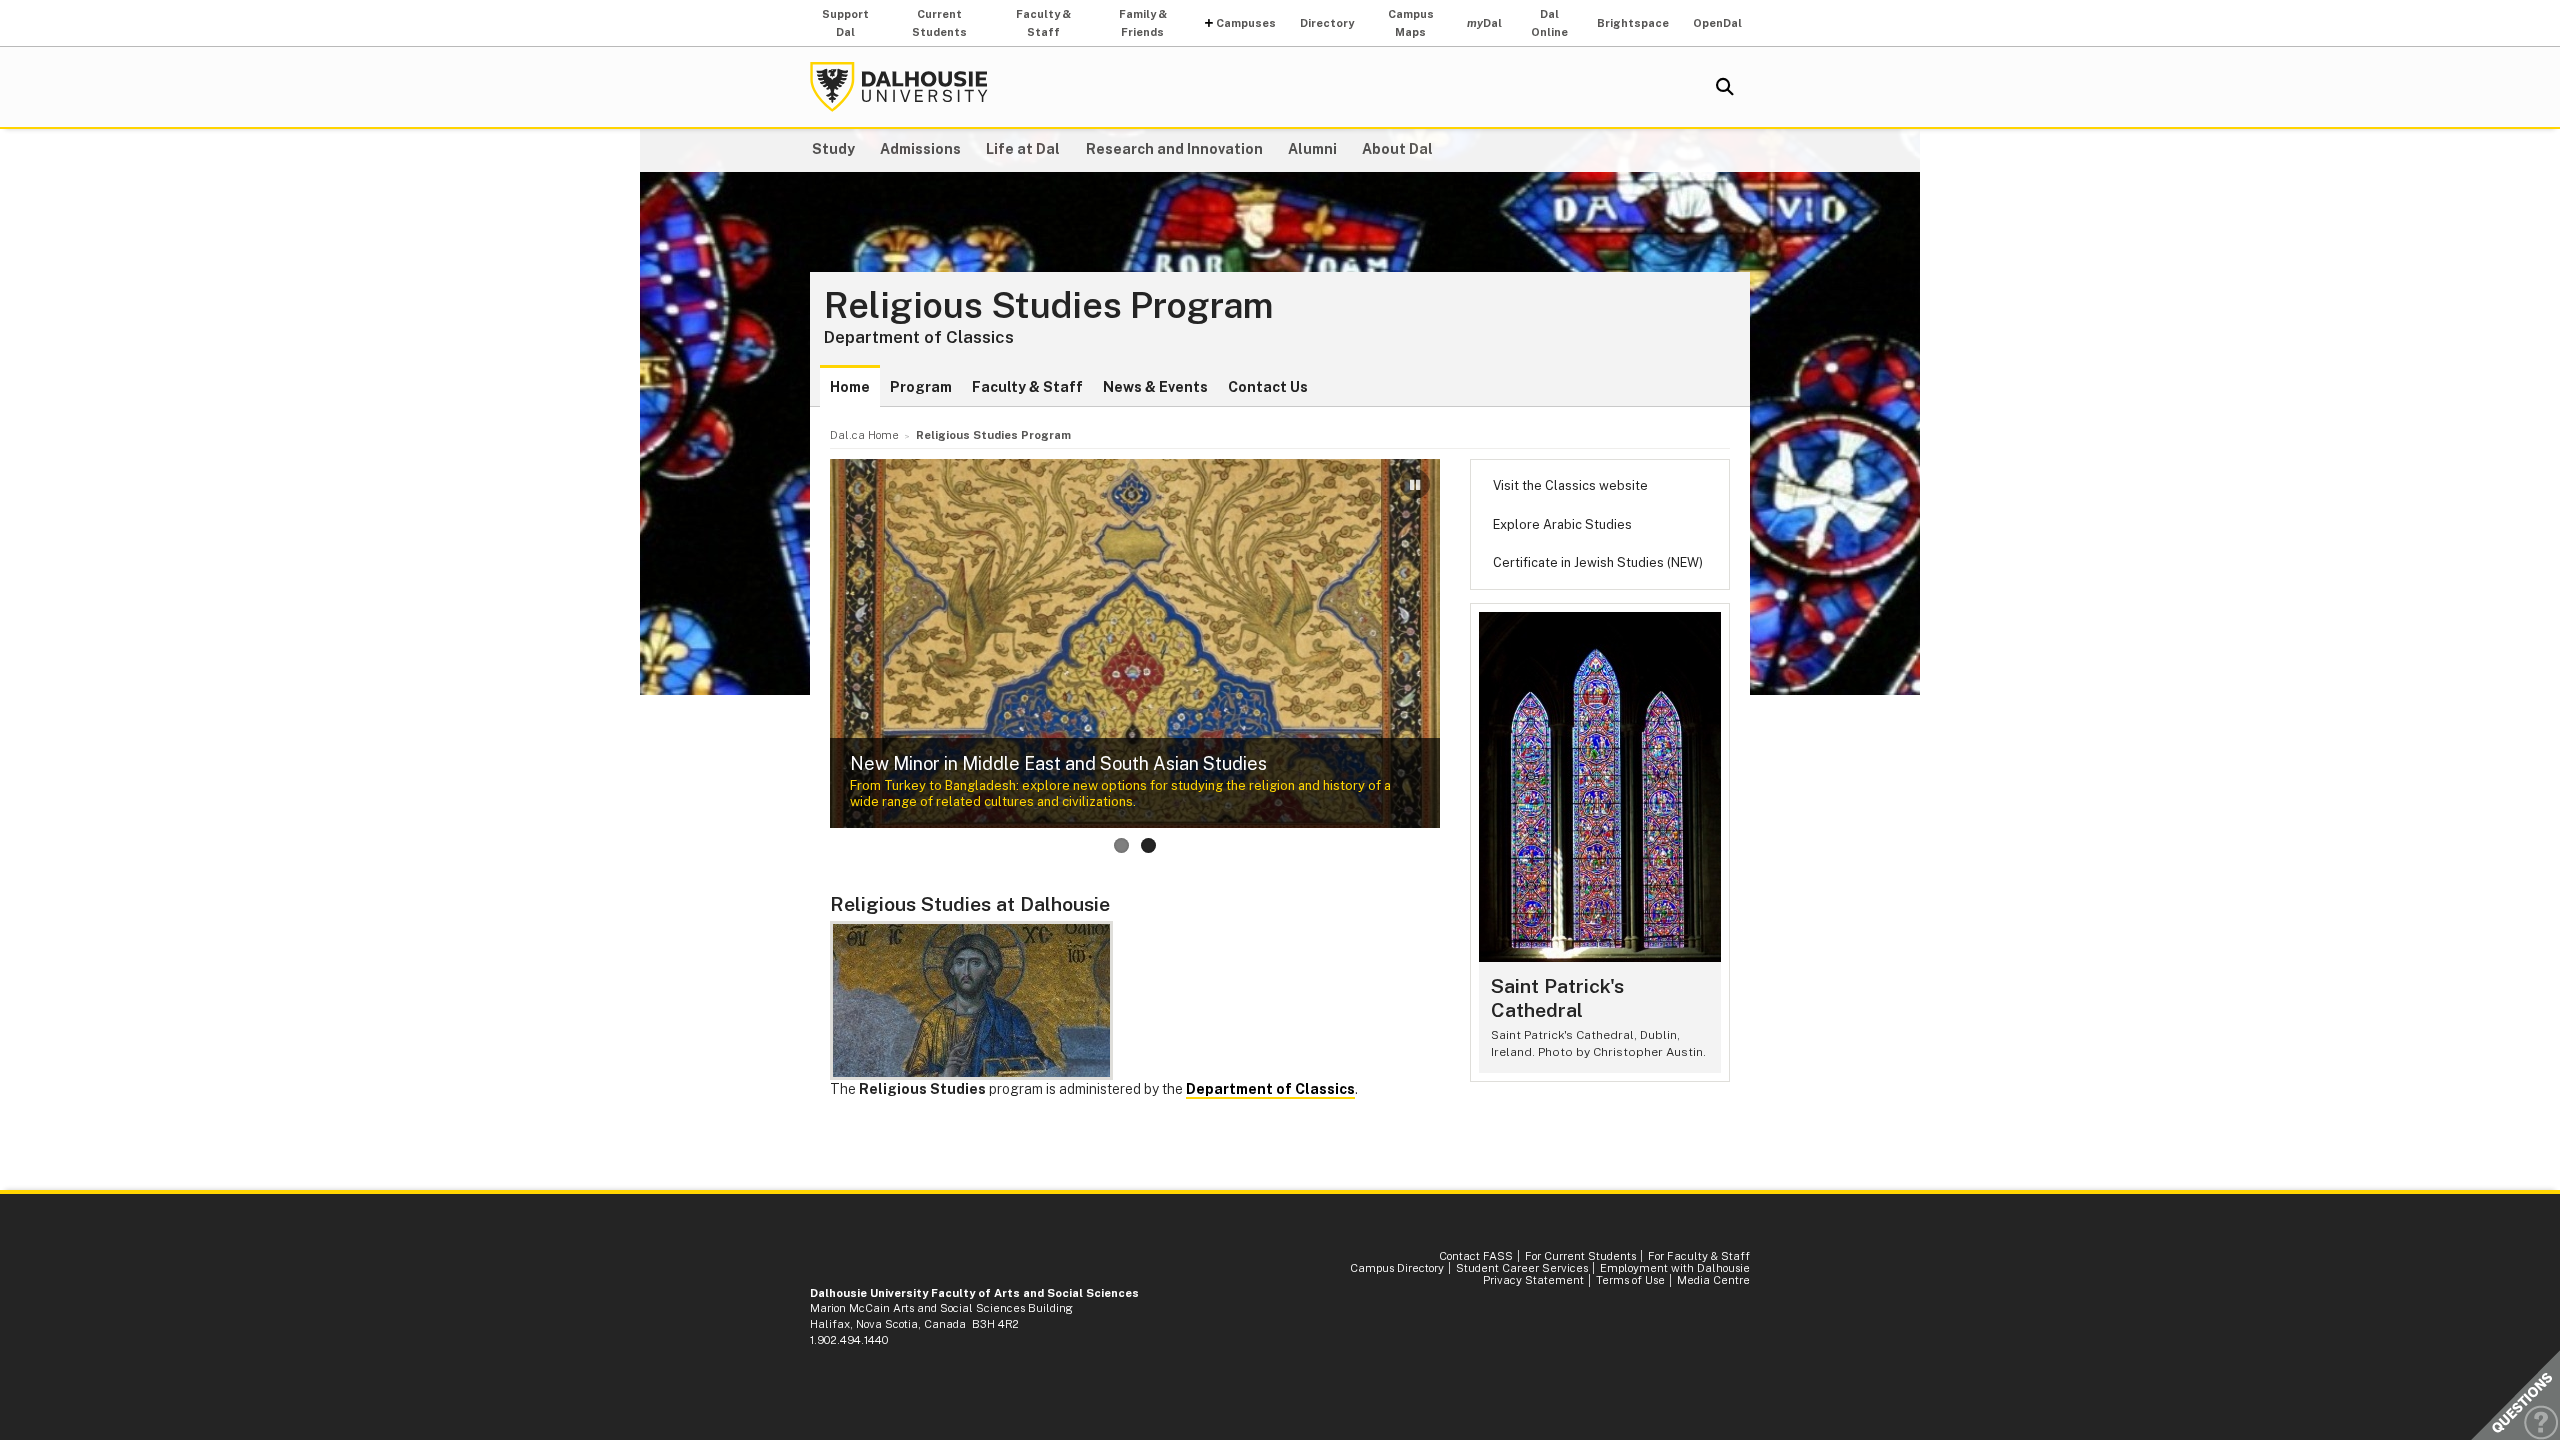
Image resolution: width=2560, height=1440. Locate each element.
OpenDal (1717, 23)
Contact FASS (1476, 1256)
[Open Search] (1725, 87)
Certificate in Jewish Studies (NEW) (1598, 562)
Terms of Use (1630, 1280)
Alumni (1312, 149)
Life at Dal (1023, 149)
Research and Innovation (1174, 149)
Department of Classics (919, 337)
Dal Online (1549, 23)
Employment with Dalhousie (1675, 1268)
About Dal (1397, 149)
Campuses (1246, 23)
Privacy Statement (1533, 1280)
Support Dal (845, 23)
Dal (1484, 23)
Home (850, 387)
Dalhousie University (899, 87)
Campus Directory (1397, 1268)
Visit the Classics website (1570, 485)
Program (921, 387)
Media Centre (1713, 1280)
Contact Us (1268, 387)
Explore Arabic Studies (1562, 524)
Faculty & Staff (1043, 23)
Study (833, 149)
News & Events (1155, 387)
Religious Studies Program (1049, 306)
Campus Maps (1411, 23)
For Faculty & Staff (1699, 1256)
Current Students (939, 23)
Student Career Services (1522, 1268)
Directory (1327, 23)
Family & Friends (1143, 23)
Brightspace (1633, 23)
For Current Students (1580, 1256)
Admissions (920, 149)
